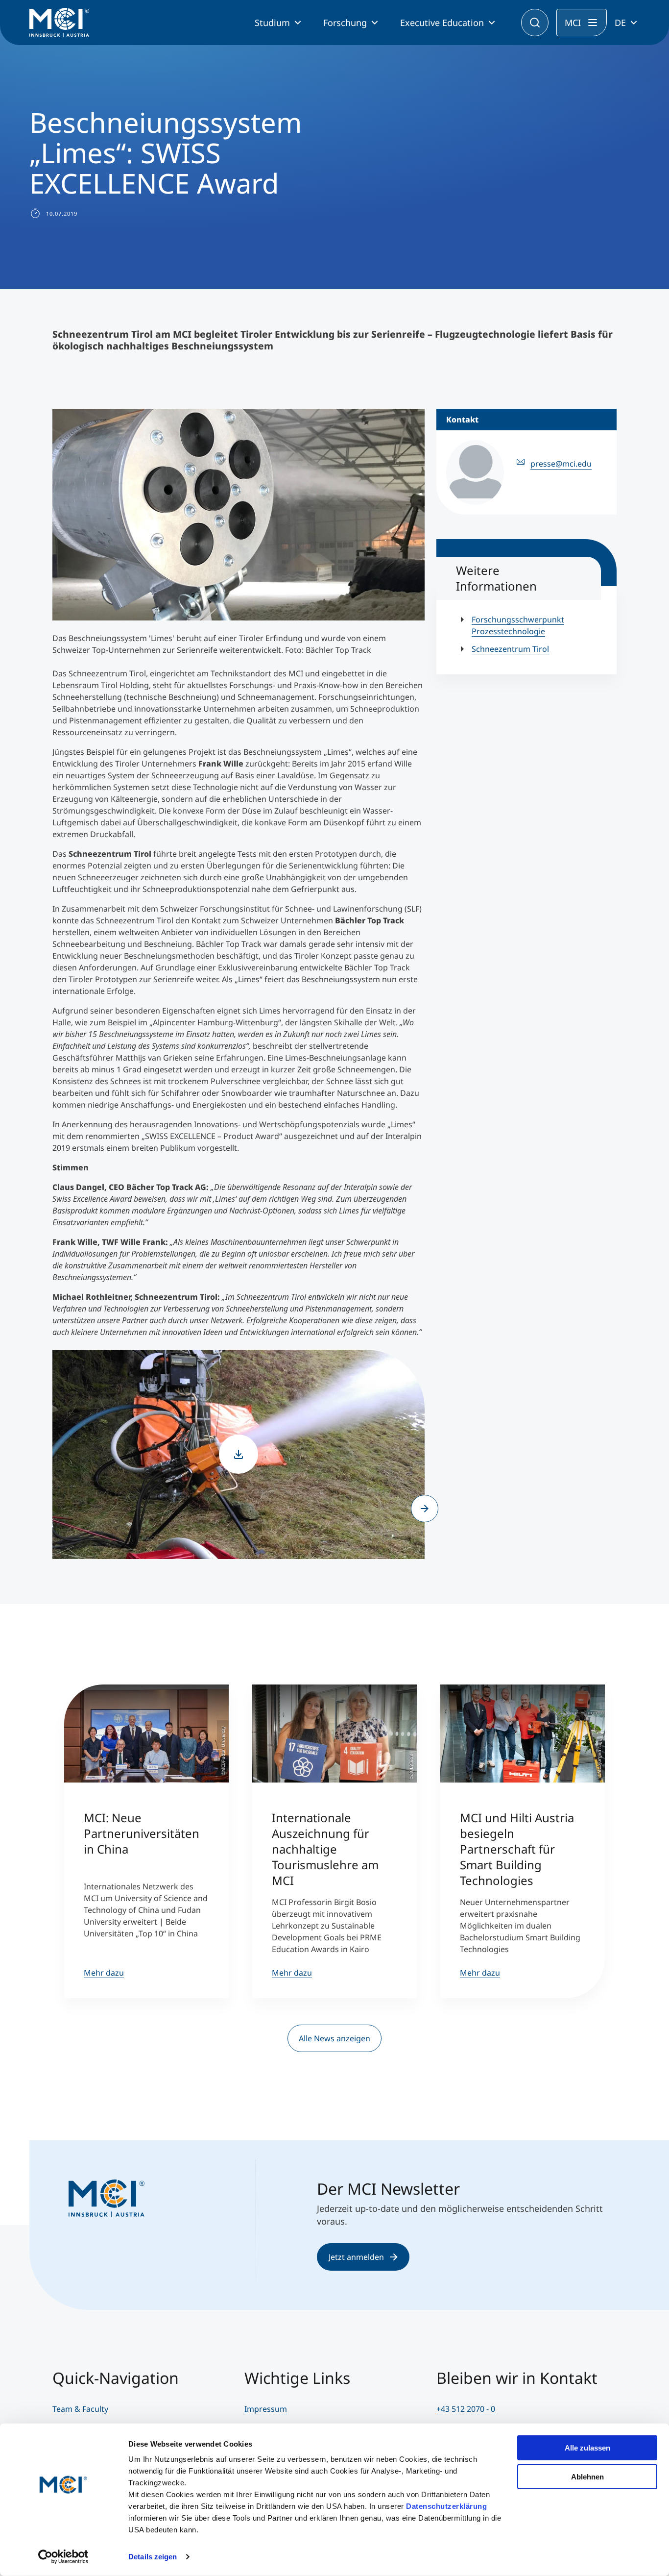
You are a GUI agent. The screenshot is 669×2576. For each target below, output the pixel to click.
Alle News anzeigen (334, 2038)
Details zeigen (153, 2557)
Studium (272, 23)
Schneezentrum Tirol (510, 649)
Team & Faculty (80, 2409)
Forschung (345, 23)
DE (620, 23)
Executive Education (442, 23)
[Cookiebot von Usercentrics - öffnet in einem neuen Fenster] (63, 2557)
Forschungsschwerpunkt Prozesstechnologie (518, 625)
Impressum (266, 2409)
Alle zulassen (587, 2448)
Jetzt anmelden (356, 2257)
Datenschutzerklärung (446, 2506)
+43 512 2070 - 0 (466, 2409)
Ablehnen (587, 2476)
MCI (573, 23)
